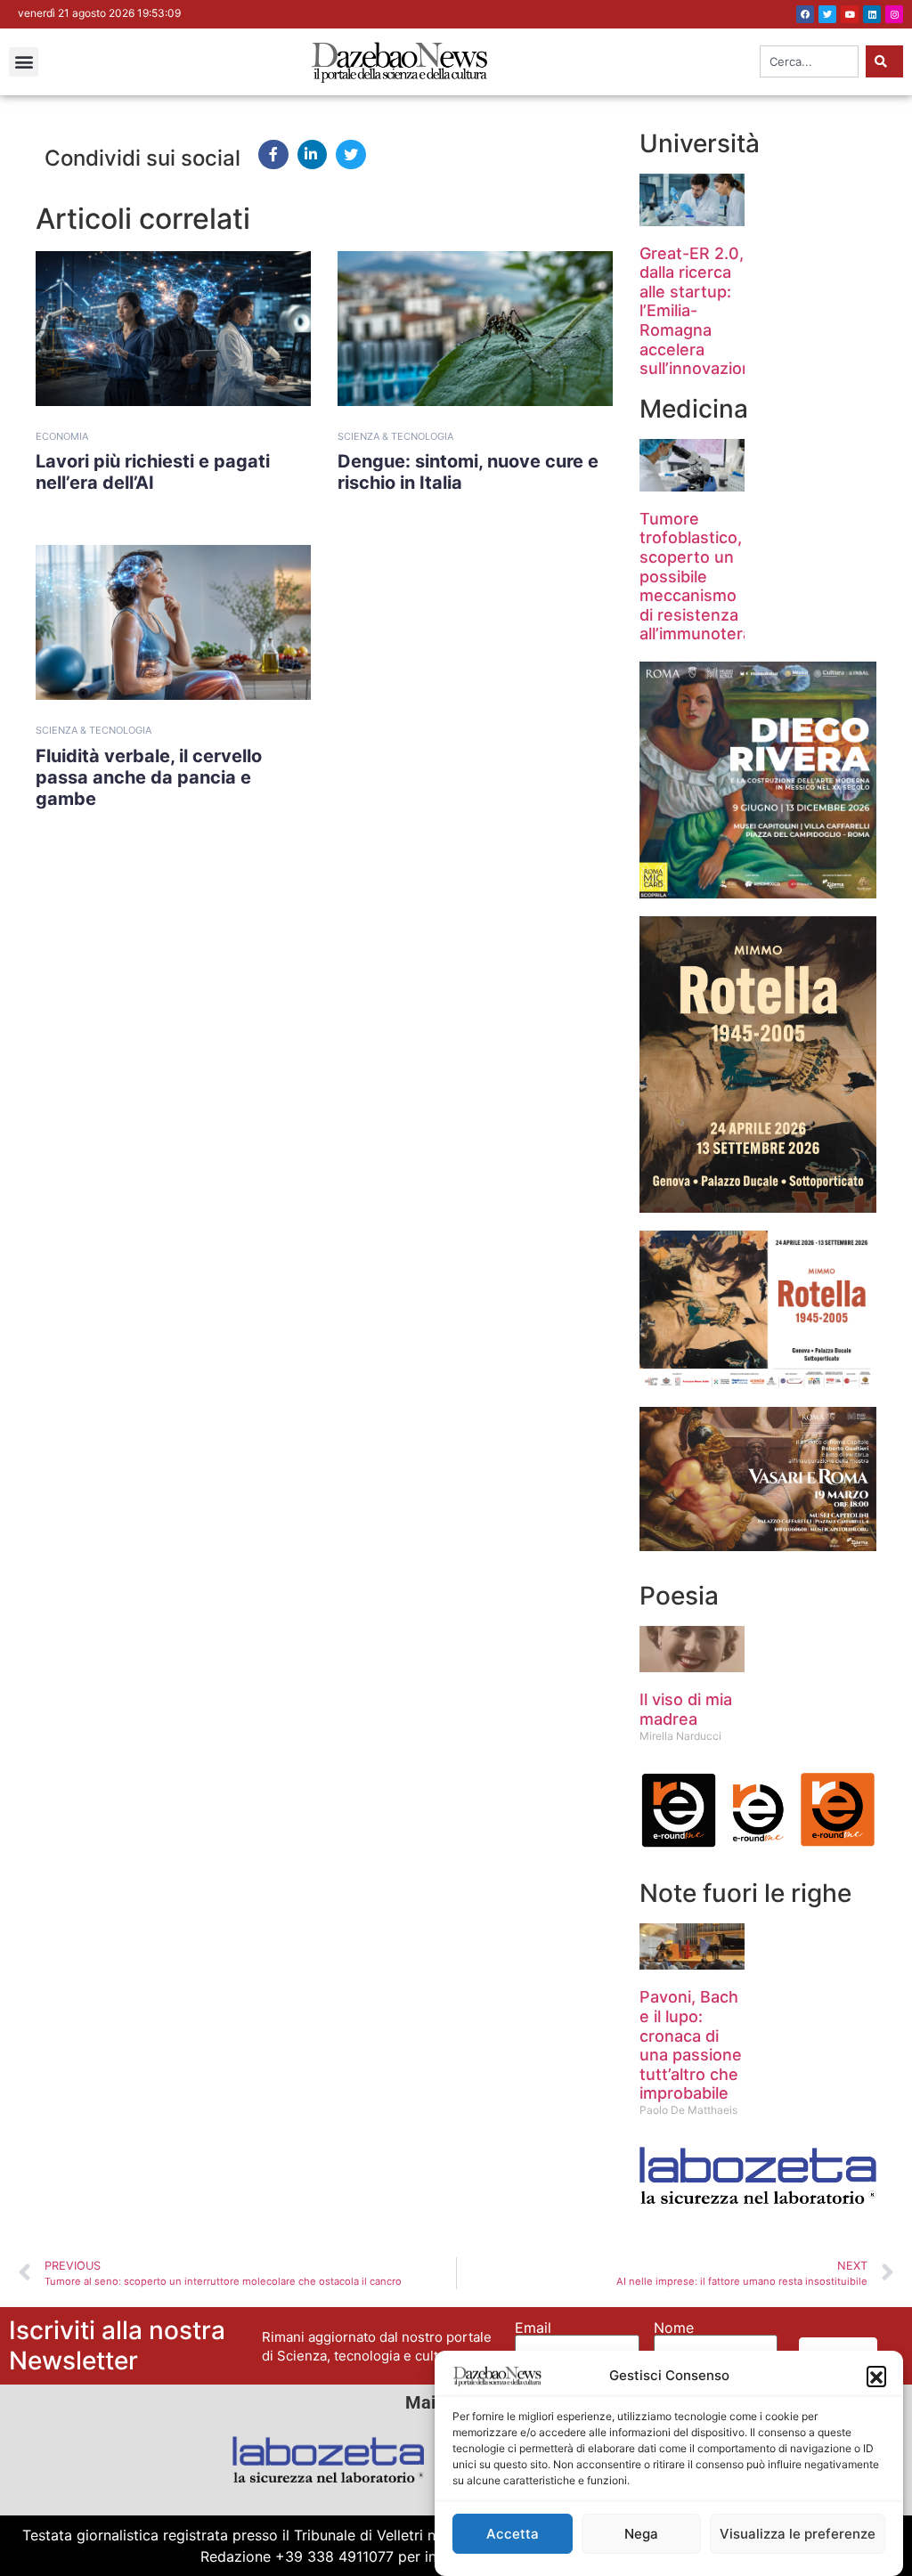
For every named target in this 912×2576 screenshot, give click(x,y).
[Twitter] (827, 14)
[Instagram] (894, 14)
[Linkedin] (872, 14)
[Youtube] (850, 14)
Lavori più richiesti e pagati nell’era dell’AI (153, 472)
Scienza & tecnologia (395, 436)
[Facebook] (805, 14)
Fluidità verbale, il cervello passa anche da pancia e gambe (149, 777)
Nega (641, 2534)
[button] (876, 2376)
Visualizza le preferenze (798, 2534)
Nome (674, 2328)
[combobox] (809, 61)
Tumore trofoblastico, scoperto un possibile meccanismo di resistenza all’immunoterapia (707, 577)
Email (533, 2328)
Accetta (513, 2534)
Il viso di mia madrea (686, 1709)
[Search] (884, 61)
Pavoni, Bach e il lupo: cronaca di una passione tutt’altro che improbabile (691, 2045)
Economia (62, 436)
